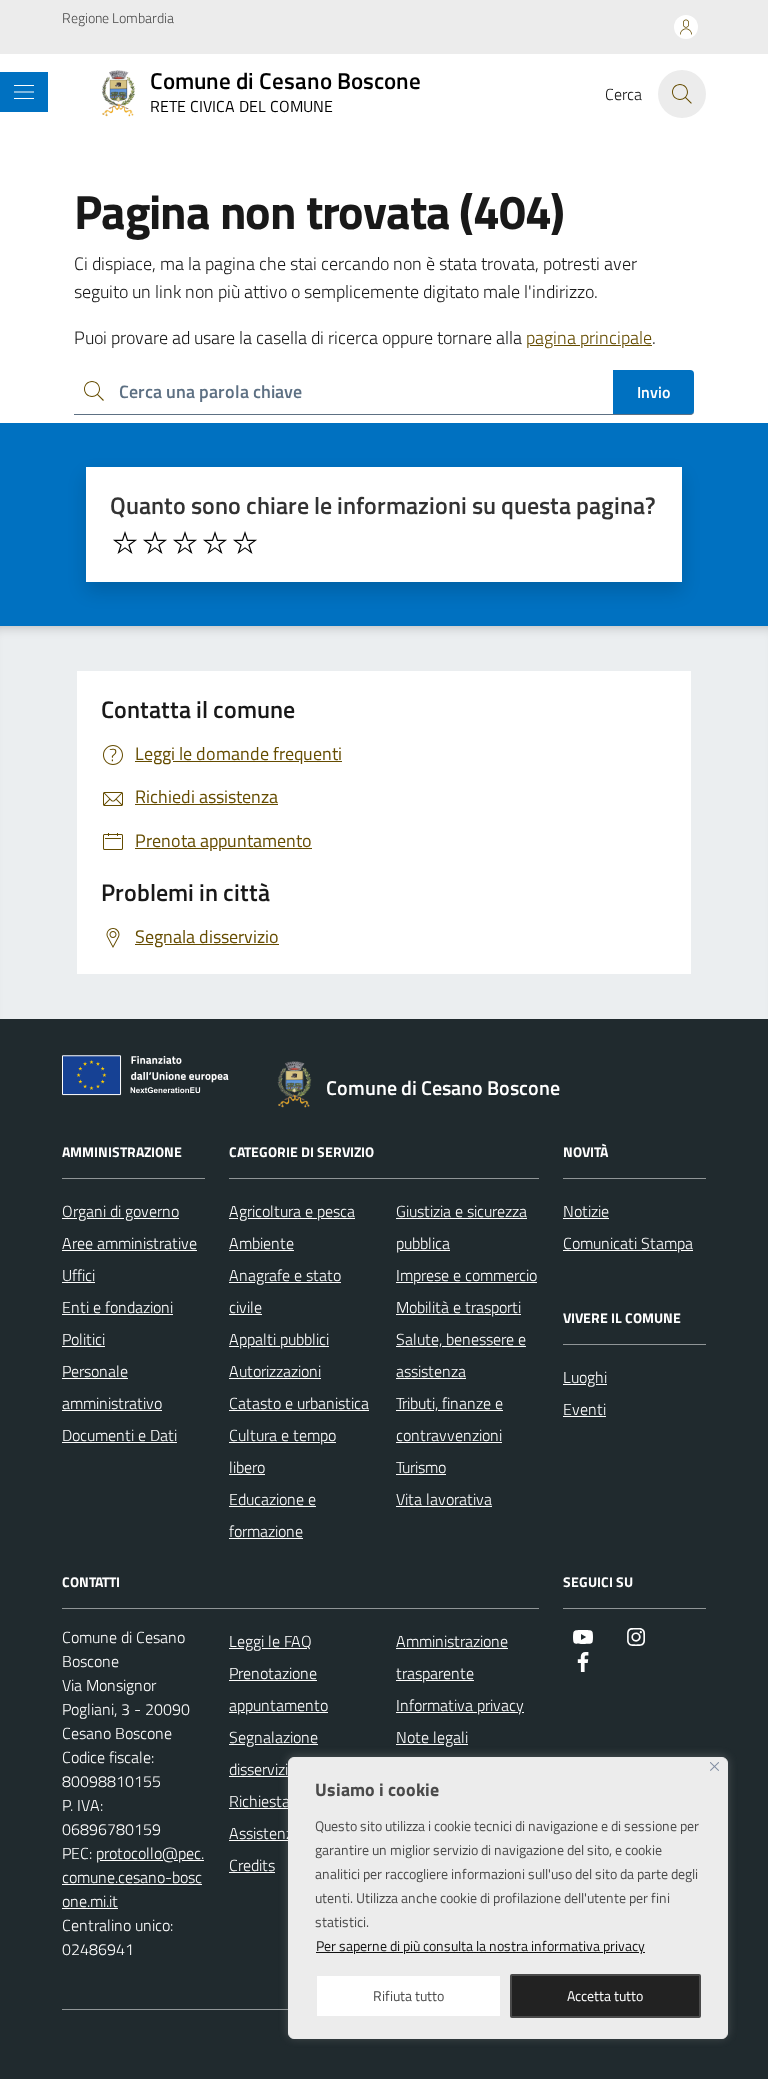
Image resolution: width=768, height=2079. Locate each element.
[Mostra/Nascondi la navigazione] (24, 92)
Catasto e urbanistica (299, 1403)
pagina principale (589, 337)
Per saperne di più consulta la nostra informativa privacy (480, 1945)
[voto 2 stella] (155, 543)
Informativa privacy (460, 1705)
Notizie (586, 1211)
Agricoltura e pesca (292, 1211)
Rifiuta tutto (408, 1995)
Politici (83, 1339)
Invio (653, 392)
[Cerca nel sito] (682, 94)
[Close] (714, 1766)
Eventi (584, 1409)
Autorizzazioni (275, 1371)
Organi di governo (120, 1211)
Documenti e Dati (119, 1435)
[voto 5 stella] (245, 543)
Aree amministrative (129, 1243)
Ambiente (261, 1243)
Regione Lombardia (118, 17)
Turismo (421, 1467)
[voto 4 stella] (215, 543)
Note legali (432, 1737)
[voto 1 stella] (125, 543)
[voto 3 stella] (185, 543)
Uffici (78, 1275)
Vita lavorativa (444, 1499)
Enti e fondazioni (117, 1307)
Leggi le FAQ (270, 1641)
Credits (252, 1865)
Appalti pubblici (279, 1339)
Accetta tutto (605, 1995)
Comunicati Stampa (628, 1243)
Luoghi (585, 1377)
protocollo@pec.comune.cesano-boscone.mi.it (133, 1877)
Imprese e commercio (466, 1275)
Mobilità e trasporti (458, 1307)
